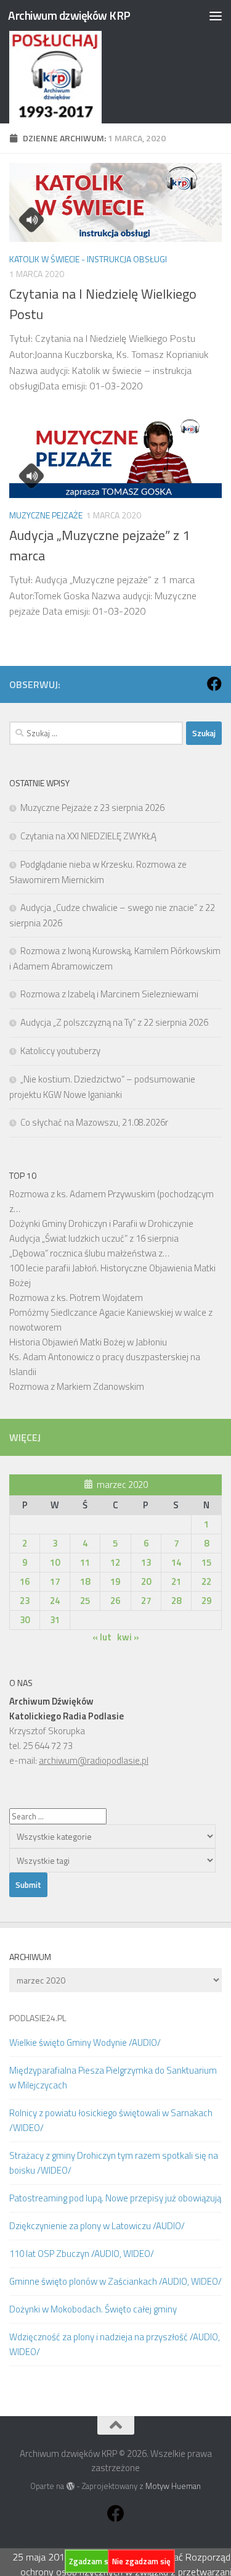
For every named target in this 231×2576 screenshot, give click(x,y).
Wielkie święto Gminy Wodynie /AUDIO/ (85, 2042)
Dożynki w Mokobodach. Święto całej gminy (93, 2309)
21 (176, 1581)
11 (85, 1562)
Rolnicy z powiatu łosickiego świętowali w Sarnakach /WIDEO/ (111, 2120)
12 (115, 1562)
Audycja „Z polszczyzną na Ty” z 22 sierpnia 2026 (114, 1022)
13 (146, 1562)
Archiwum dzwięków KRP (69, 15)
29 (206, 1601)
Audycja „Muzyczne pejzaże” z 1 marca (99, 545)
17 (55, 1581)
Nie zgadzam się (141, 2561)
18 (85, 1581)
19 (115, 1581)
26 (115, 1601)
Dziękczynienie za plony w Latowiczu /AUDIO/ (97, 2226)
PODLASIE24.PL (38, 2018)
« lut (102, 1637)
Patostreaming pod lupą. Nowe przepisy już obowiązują (115, 2198)
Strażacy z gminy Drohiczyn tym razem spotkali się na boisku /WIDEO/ (114, 2163)
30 (25, 1620)
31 (55, 1620)
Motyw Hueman (173, 2486)
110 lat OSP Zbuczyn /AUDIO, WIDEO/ (82, 2254)
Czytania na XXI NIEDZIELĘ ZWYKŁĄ (88, 836)
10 (55, 1562)
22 (206, 1581)
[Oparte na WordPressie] (70, 2486)
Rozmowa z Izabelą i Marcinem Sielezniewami (109, 994)
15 (206, 1562)
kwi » (128, 1637)
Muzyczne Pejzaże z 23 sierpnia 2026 (92, 808)
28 (176, 1601)
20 (146, 1581)
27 (146, 1601)
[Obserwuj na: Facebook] (214, 684)
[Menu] (216, 15)
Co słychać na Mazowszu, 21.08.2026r (94, 1122)
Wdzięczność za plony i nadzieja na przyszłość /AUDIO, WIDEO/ (115, 2344)
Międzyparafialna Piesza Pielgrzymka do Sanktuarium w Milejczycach (113, 2078)
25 (85, 1601)
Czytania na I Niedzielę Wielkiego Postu (103, 304)
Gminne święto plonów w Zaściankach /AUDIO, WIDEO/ (115, 2281)
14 (176, 1562)
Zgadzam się (92, 2561)
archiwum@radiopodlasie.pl (94, 1760)
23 (25, 1601)
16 (25, 1581)
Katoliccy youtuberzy (60, 1051)
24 (55, 1601)
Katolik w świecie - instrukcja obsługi (88, 259)
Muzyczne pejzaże (46, 515)
